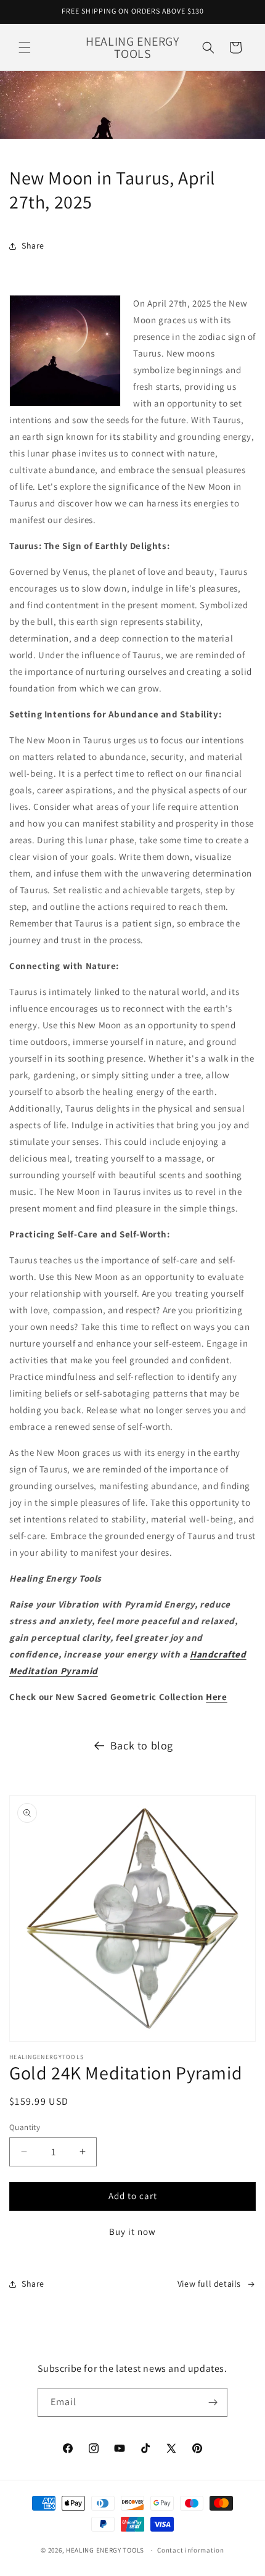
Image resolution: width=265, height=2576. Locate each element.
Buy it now (132, 2231)
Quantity (25, 2127)
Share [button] (33, 246)
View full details (209, 2284)
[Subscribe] (213, 2402)
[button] (25, 47)
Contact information (190, 2550)
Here (216, 1697)
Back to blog (142, 1745)
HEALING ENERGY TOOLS (105, 2550)
